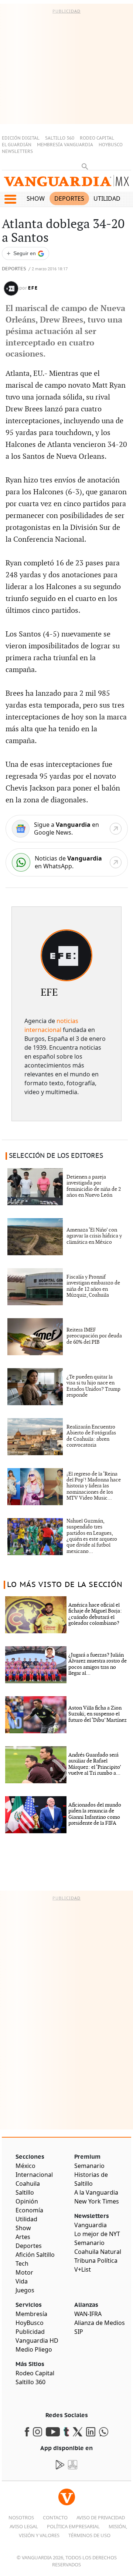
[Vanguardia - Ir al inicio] (66, 183)
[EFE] (66, 955)
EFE (33, 288)
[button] (10, 199)
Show (36, 198)
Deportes (69, 198)
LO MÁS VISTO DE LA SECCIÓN (65, 1585)
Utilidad (107, 198)
